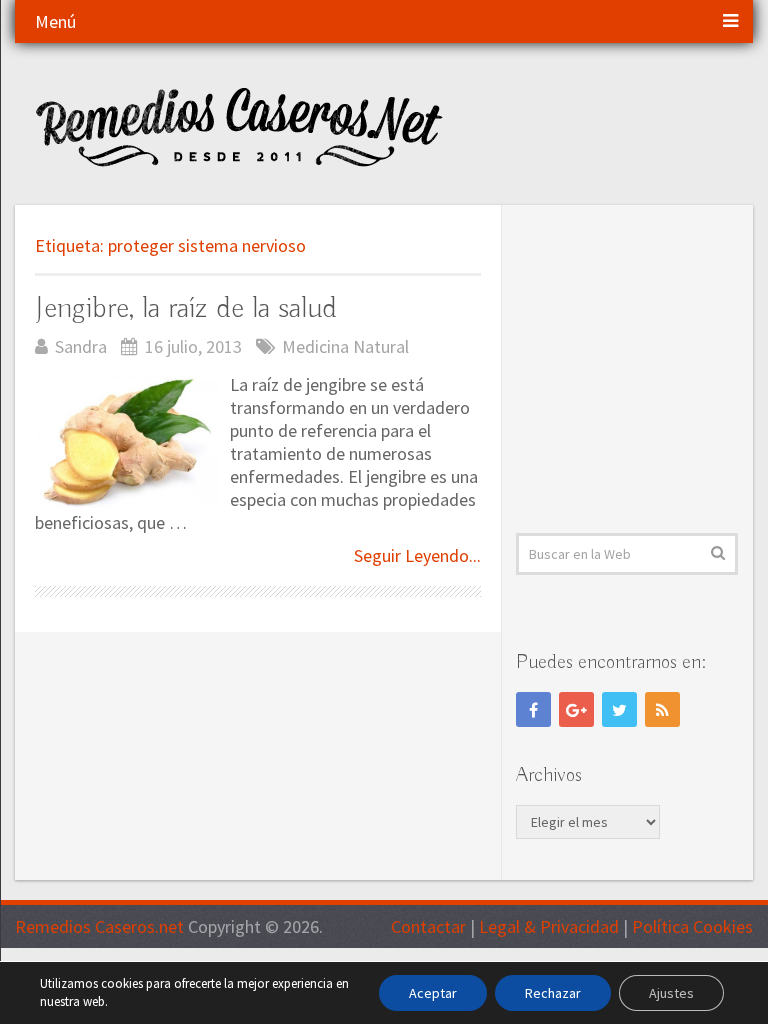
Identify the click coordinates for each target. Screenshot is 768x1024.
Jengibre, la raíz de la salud (186, 309)
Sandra (81, 346)
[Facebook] (533, 709)
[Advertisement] (641, 369)
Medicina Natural (345, 346)
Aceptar (433, 993)
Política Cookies (692, 926)
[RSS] (662, 709)
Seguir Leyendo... (417, 555)
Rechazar (553, 993)
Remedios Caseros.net (99, 926)
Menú (55, 21)
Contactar (428, 926)
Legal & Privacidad (549, 926)
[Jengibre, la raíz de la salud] (127, 442)
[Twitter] (619, 709)
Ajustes (671, 993)
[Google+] (576, 709)
